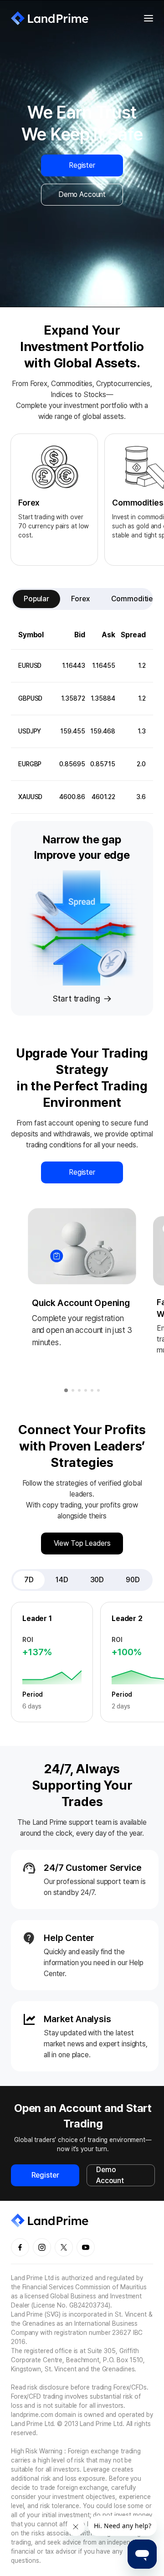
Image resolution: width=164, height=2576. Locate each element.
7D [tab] (29, 1580)
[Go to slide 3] (79, 1390)
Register (82, 165)
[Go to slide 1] (66, 1390)
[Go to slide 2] (73, 1390)
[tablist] (82, 599)
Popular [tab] (36, 599)
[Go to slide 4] (86, 1390)
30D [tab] (97, 1580)
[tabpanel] (82, 717)
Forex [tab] (80, 599)
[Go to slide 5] (92, 1390)
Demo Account (82, 194)
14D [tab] (62, 1580)
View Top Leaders (82, 1543)
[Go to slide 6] (98, 1390)
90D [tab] (133, 1580)
